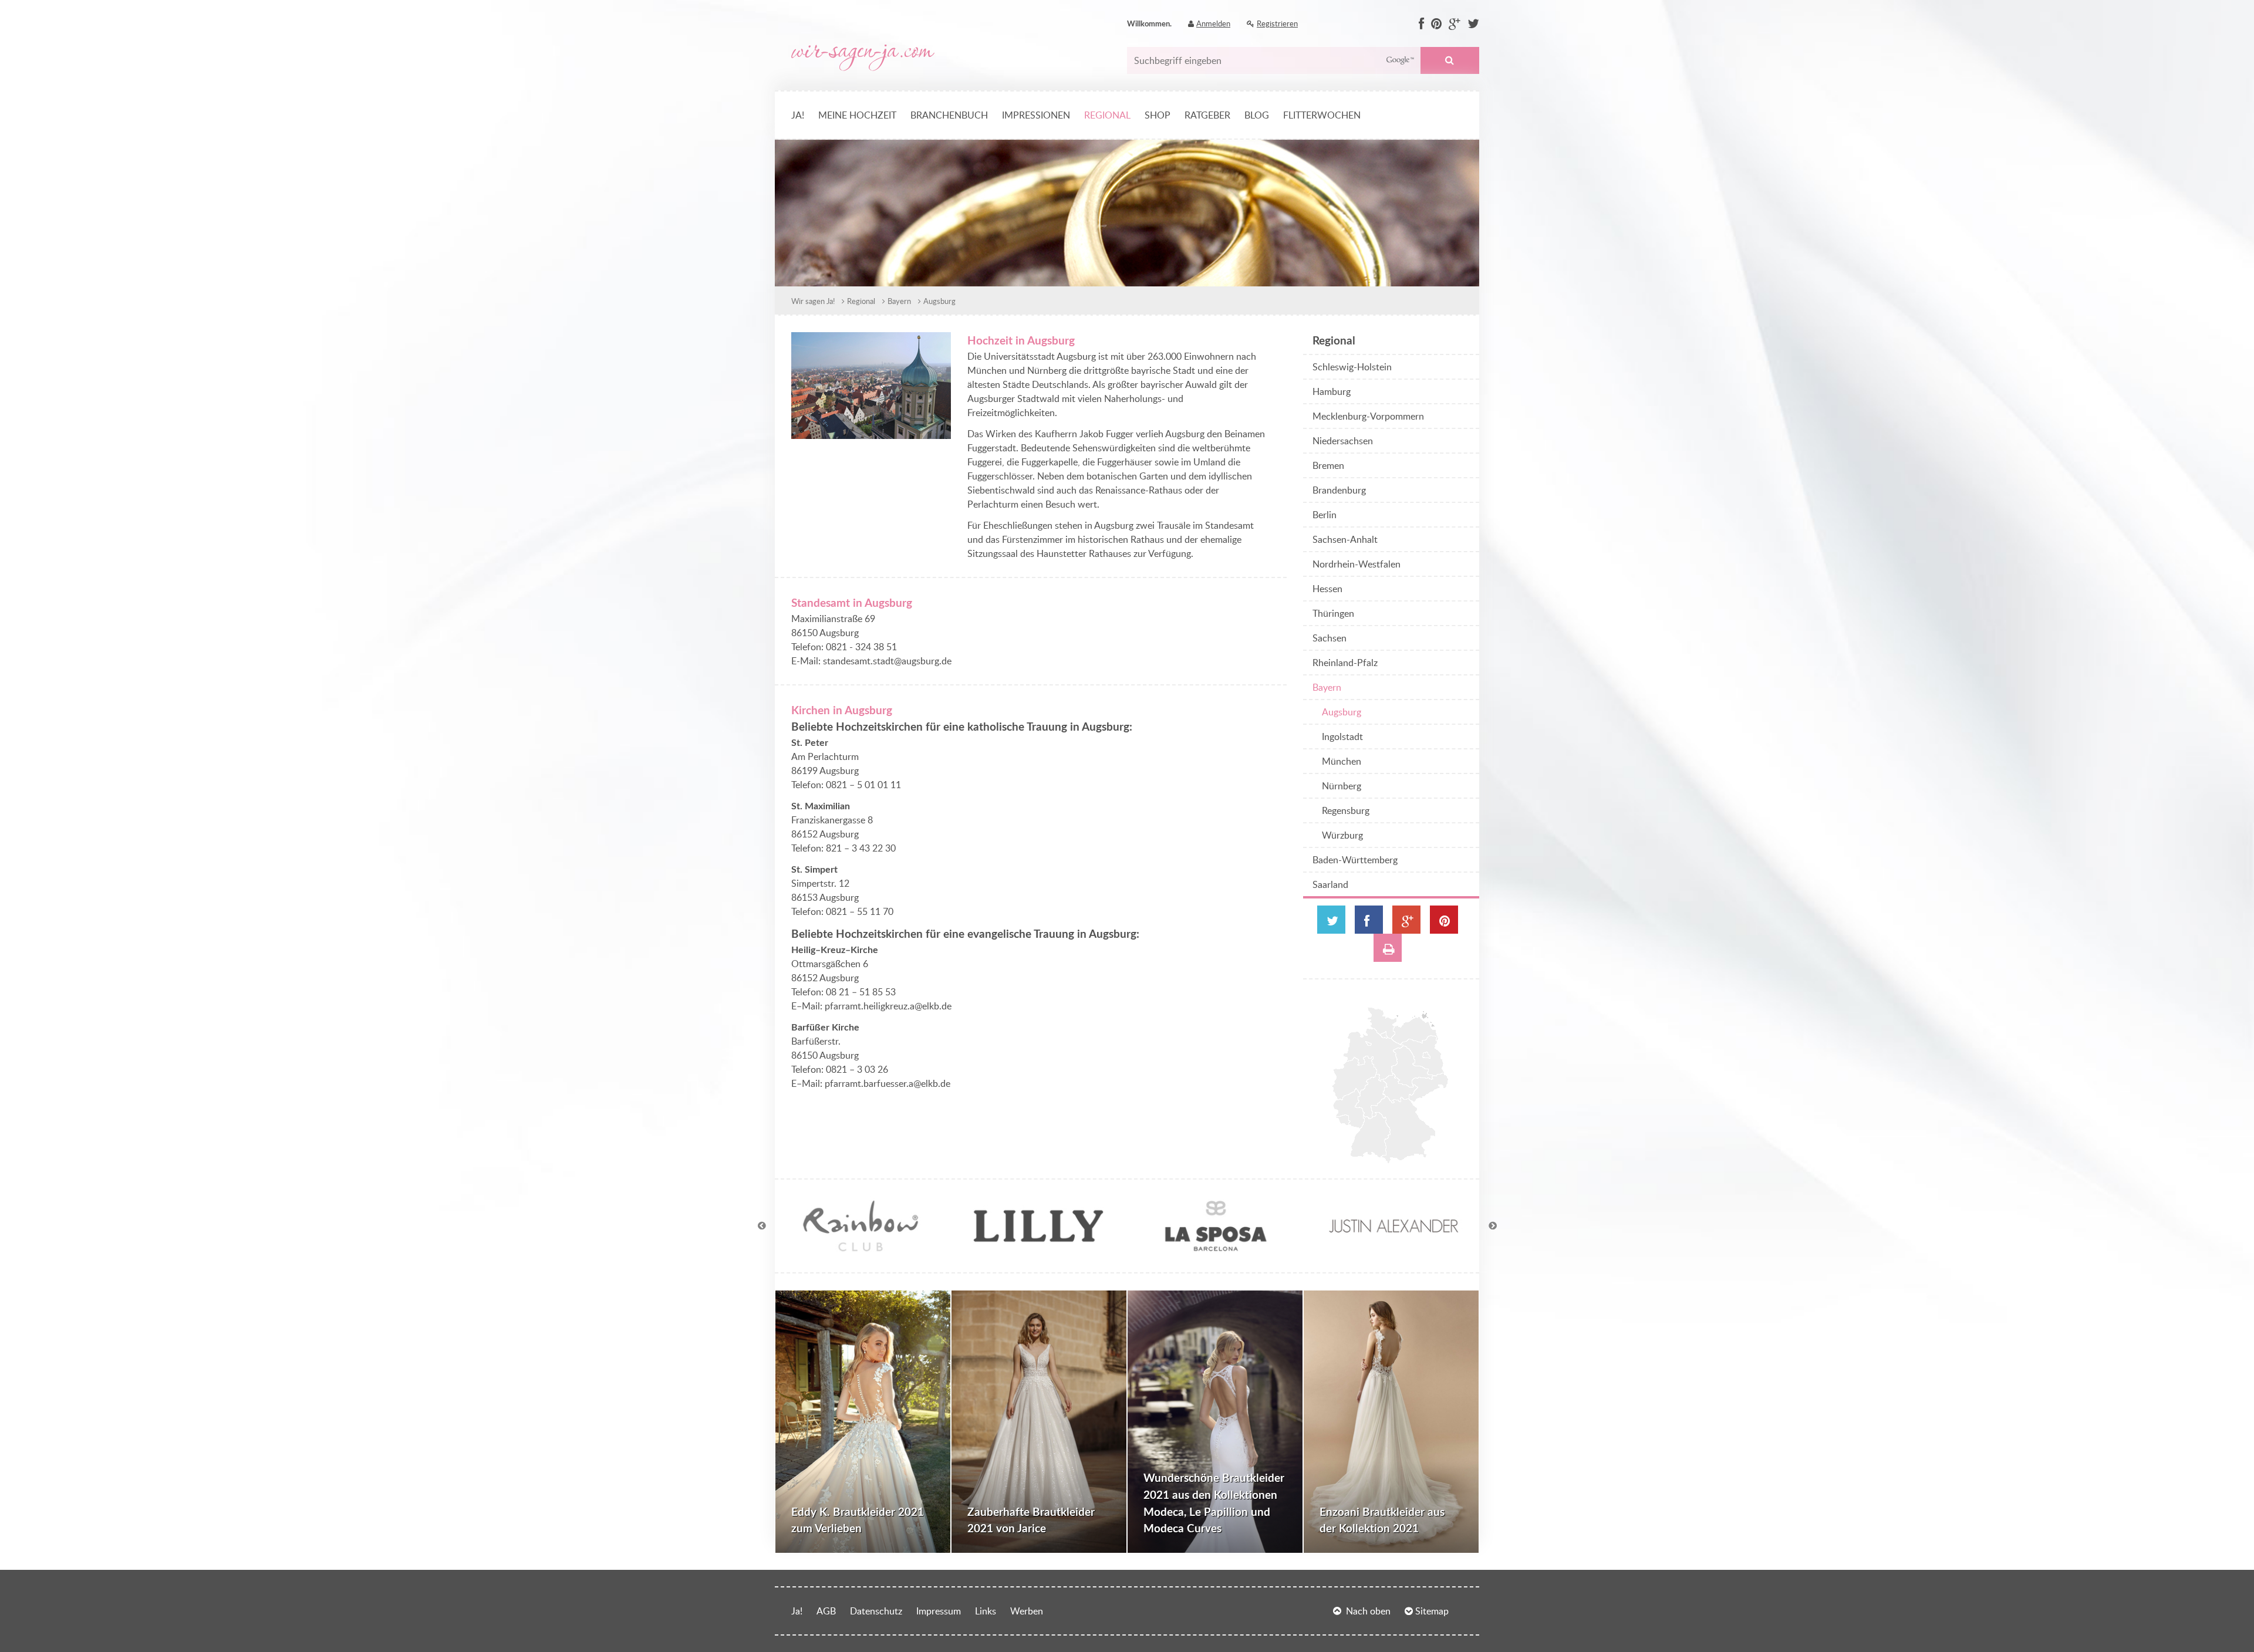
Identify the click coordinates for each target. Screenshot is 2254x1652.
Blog (1257, 115)
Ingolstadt (1342, 737)
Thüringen (1333, 613)
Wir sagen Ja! (813, 301)
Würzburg (1342, 835)
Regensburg (1346, 810)
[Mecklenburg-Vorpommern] (1415, 1028)
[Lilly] (1038, 1249)
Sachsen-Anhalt (1345, 539)
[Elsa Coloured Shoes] (861, 1249)
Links (986, 1611)
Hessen (1327, 589)
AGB (826, 1611)
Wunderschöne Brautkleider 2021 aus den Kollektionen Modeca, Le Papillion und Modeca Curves (1214, 1503)
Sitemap (1432, 1611)
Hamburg (1332, 391)
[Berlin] (1426, 1055)
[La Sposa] (1216, 1249)
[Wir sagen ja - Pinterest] (1436, 24)
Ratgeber (1207, 115)
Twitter (1331, 920)
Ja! (798, 115)
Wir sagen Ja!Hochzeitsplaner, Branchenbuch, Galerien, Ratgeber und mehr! (863, 58)
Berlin (1325, 515)
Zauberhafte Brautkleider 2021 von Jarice (1031, 1520)
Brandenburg (1339, 490)
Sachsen (1330, 638)
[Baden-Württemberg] (1370, 1135)
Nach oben (1368, 1611)
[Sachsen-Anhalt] (1412, 1067)
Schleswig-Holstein (1352, 367)
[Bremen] (1369, 1044)
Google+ (1406, 920)
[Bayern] (1403, 1130)
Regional (1107, 115)
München (1342, 761)
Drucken (1388, 948)
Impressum (939, 1611)
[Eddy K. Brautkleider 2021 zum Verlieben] (863, 1422)
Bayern (899, 301)
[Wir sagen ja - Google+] (1455, 24)
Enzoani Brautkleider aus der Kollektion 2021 (1382, 1520)
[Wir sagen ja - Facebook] (1421, 24)
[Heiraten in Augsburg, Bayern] (871, 432)
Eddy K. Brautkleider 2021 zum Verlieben (858, 1520)
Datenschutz (876, 1611)
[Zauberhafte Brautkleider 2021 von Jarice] (1039, 1422)
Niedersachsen (1343, 441)
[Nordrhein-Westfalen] (1354, 1078)
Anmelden (1213, 23)
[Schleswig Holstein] (1383, 1023)
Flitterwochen (1322, 115)
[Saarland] (1343, 1120)
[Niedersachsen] (1373, 1055)
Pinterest (1444, 920)
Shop (1158, 115)
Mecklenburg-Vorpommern (1368, 416)
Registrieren (1277, 23)
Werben (1027, 1611)
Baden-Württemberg (1355, 860)
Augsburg (939, 301)
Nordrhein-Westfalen (1357, 564)
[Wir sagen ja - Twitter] (1473, 24)
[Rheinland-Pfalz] (1349, 1109)
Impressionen (1036, 115)
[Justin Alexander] (1393, 1249)
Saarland (1330, 884)
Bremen (1328, 465)
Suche (1450, 60)
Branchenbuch (949, 115)
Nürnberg (1342, 786)
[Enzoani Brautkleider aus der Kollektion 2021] (1391, 1422)
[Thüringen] (1400, 1088)
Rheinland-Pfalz (1345, 663)
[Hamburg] (1384, 1035)
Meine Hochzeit (857, 115)
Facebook (1369, 920)
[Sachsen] (1429, 1088)
